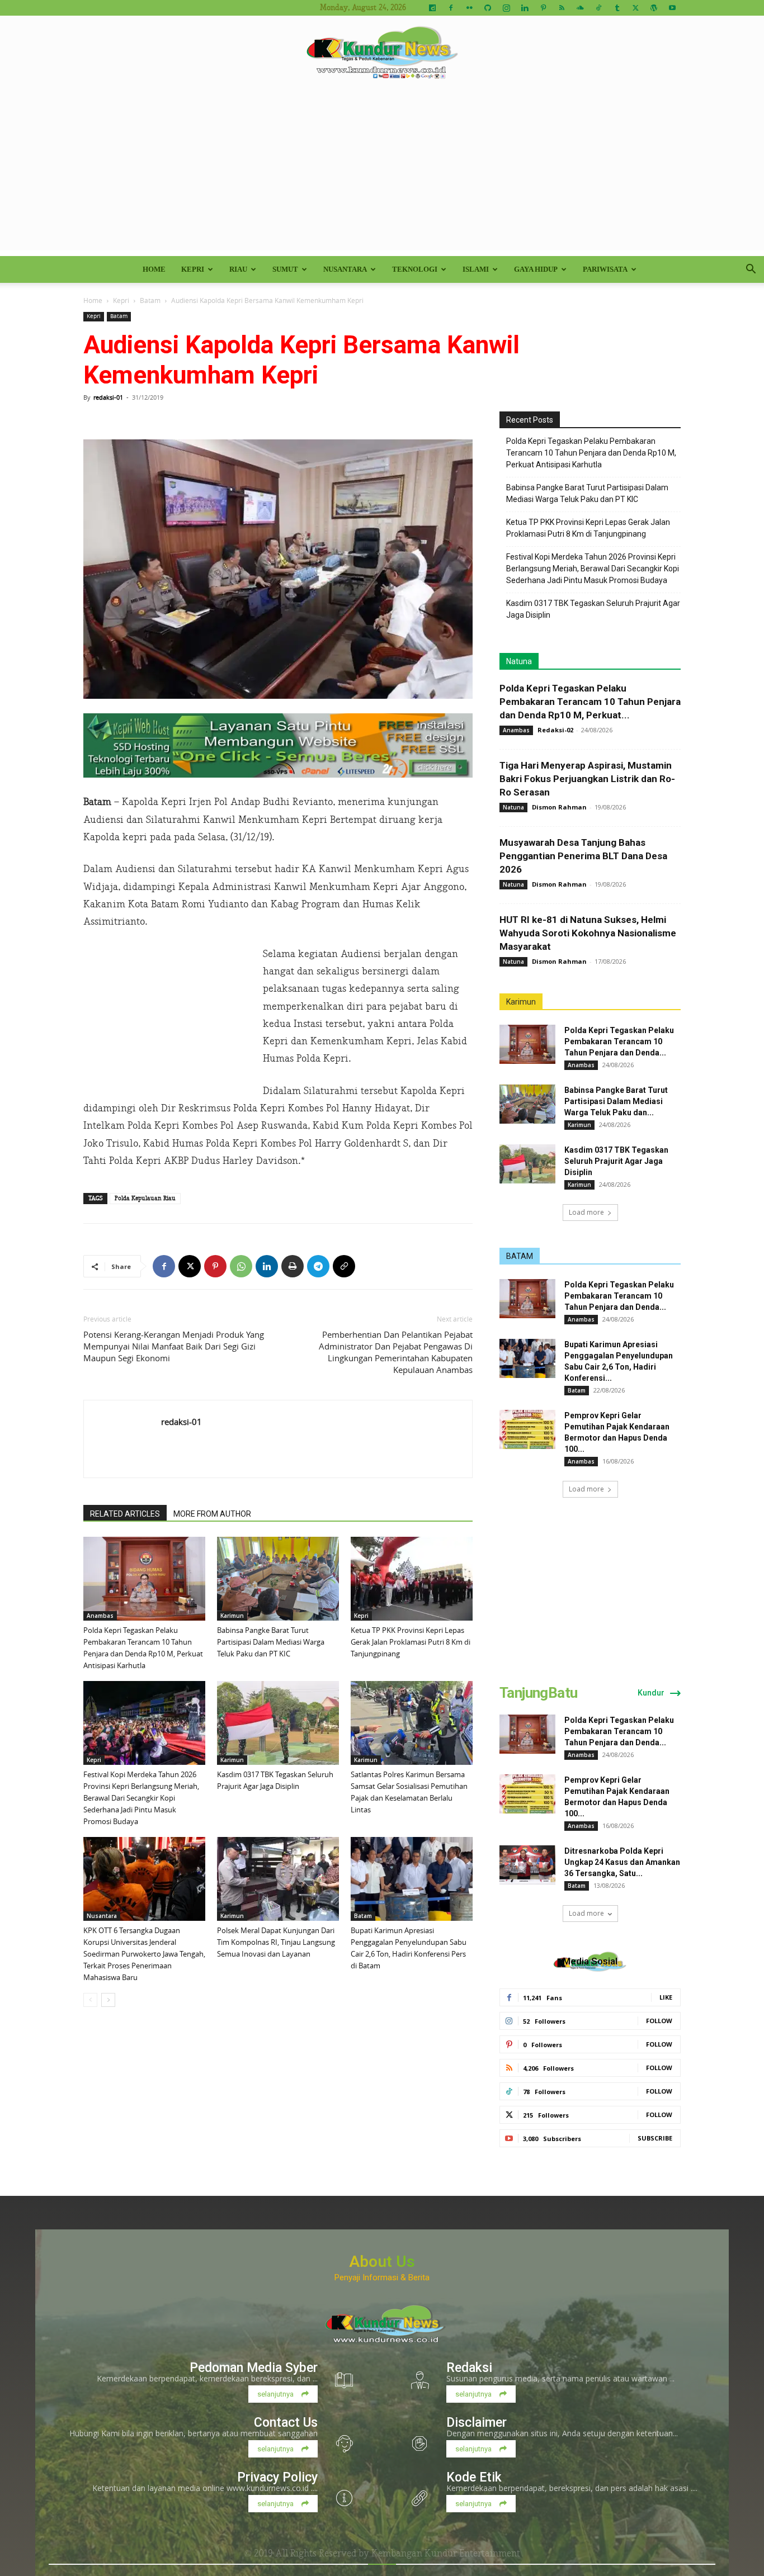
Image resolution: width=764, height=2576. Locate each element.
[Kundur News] (382, 53)
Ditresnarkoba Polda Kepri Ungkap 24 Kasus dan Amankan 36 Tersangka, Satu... (622, 1862)
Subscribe (655, 2138)
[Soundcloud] (580, 8)
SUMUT (285, 269)
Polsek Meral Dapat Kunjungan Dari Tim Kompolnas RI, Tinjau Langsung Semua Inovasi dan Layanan (276, 1942)
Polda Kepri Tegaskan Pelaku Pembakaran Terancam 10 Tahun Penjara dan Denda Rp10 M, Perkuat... (590, 702)
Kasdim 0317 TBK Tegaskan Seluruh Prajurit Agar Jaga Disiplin (593, 609)
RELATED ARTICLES (125, 1514)
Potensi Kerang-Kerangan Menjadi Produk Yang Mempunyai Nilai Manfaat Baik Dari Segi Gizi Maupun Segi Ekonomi (174, 1346)
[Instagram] (506, 8)
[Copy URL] (344, 1266)
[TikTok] (598, 8)
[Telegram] (318, 1266)
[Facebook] (451, 8)
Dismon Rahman (559, 807)
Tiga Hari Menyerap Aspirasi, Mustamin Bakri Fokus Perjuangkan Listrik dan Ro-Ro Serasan (587, 779)
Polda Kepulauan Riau (145, 1198)
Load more (586, 1212)
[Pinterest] (543, 8)
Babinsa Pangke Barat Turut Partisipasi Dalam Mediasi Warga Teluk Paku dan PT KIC (271, 1642)
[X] (635, 8)
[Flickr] (469, 8)
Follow (659, 2021)
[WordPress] (654, 8)
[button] (751, 270)
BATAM (520, 1256)
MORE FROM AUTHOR (212, 1514)
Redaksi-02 (555, 730)
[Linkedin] (525, 8)
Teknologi (415, 269)
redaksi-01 (108, 397)
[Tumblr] (617, 8)
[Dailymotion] (432, 8)
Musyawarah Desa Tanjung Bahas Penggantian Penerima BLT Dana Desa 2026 (583, 856)
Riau (238, 269)
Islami (476, 269)
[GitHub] (488, 8)
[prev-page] (90, 2000)
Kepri (193, 269)
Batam (150, 300)
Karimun (232, 1616)
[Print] (293, 1266)
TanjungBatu (538, 1693)
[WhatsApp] (241, 1266)
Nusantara (345, 269)
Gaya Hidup (536, 269)
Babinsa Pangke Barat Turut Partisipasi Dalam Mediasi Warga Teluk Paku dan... (616, 1101)
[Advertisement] (382, 172)
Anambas (100, 1616)
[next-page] (108, 2000)
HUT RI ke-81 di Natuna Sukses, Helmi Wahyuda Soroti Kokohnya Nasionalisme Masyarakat (588, 933)
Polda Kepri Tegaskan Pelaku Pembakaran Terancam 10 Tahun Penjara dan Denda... (619, 1041)
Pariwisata (605, 269)
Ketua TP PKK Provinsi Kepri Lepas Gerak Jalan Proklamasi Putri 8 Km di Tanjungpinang (411, 1642)
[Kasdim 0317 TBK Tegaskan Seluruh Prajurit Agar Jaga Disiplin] (278, 1723)
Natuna (519, 661)
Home (154, 269)
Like (666, 1997)
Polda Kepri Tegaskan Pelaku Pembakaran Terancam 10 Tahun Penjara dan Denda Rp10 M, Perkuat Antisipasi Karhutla (591, 453)
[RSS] (562, 8)
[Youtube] (672, 8)
